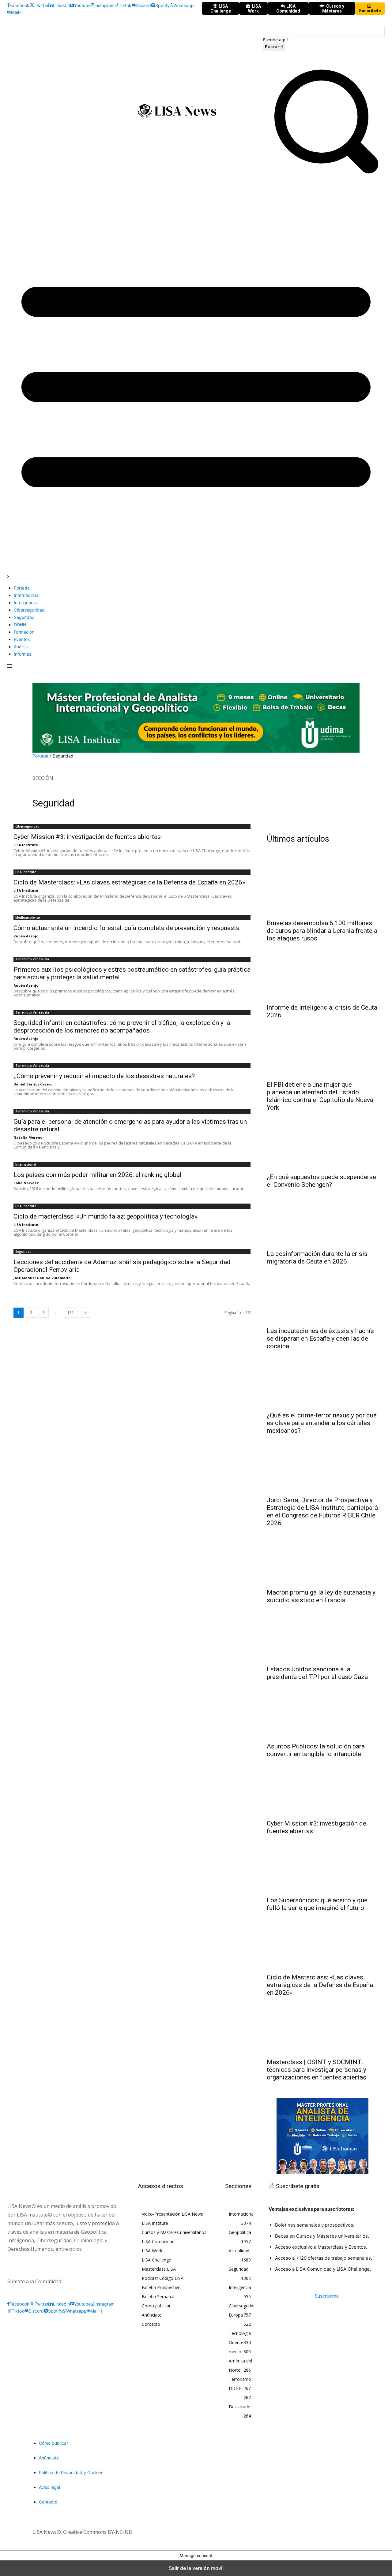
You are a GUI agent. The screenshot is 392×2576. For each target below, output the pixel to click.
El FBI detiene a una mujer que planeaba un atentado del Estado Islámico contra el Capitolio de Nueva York (320, 1096)
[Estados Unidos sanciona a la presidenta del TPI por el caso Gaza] (323, 1634)
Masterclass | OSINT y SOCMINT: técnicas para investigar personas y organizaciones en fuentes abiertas (317, 2070)
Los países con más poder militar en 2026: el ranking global (98, 1175)
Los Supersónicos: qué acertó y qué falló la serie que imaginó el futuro (317, 1904)
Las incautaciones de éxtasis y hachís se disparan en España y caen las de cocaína (320, 1338)
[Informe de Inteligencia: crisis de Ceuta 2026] (323, 972)
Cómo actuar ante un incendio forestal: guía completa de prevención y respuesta (126, 928)
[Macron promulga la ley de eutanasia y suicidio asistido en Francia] (323, 1557)
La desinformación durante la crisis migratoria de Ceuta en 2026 (317, 1258)
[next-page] (85, 1313)
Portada (40, 756)
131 (71, 1313)
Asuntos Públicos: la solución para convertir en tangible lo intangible (316, 1750)
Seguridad (23, 1252)
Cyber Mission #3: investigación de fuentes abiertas (87, 837)
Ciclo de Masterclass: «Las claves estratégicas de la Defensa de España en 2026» (129, 882)
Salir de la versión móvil (196, 2568)
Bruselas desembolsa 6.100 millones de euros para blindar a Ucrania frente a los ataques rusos (322, 931)
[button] (324, 177)
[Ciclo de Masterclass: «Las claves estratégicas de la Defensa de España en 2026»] (323, 1942)
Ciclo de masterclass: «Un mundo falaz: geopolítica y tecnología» (106, 1216)
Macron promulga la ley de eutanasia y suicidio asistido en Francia (321, 1596)
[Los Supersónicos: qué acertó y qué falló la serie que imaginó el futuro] (323, 1865)
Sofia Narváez (26, 1183)
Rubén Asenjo (26, 936)
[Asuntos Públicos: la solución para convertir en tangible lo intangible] (323, 1711)
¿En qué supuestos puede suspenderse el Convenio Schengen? (321, 1181)
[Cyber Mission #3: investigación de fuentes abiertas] (323, 1788)
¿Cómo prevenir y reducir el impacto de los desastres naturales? (104, 1076)
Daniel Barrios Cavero (33, 1084)
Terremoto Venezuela (32, 959)
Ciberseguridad (27, 826)
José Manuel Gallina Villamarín (42, 1278)
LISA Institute (26, 845)
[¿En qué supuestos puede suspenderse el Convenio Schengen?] (323, 1141)
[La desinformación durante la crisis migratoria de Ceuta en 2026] (323, 1218)
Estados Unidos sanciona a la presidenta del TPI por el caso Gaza (317, 1673)
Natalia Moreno (28, 1137)
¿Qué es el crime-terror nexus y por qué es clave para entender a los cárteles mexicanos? (322, 1423)
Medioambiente (28, 918)
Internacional (26, 1164)
